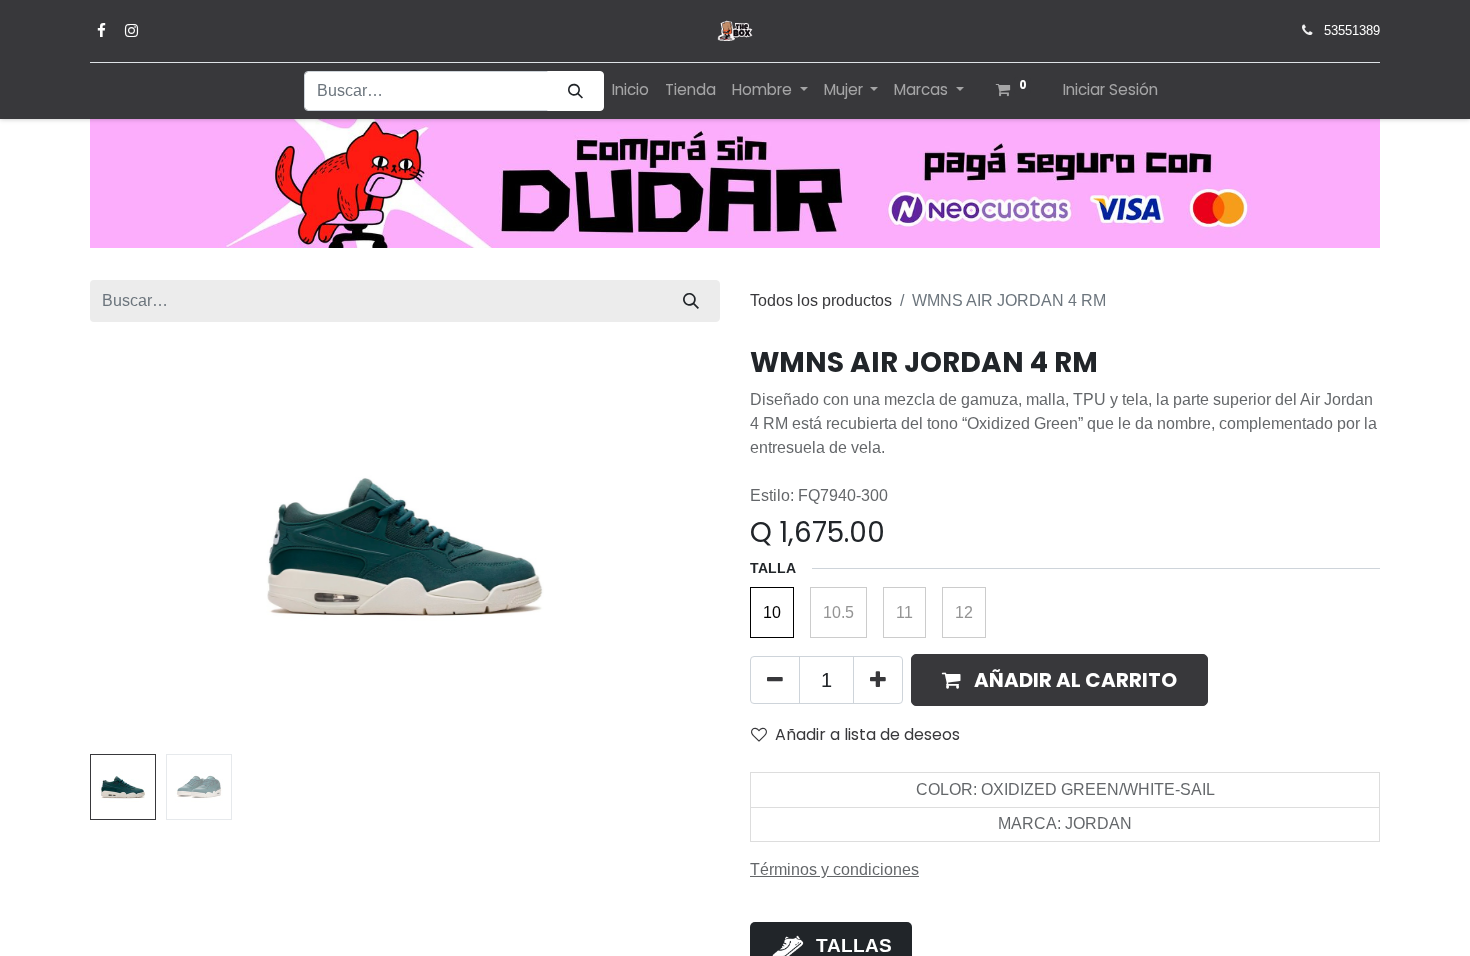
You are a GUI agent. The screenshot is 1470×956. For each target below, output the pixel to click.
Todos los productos (821, 300)
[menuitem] (630, 90)
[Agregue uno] (878, 680)
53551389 (1352, 30)
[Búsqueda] (575, 91)
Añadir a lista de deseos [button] (867, 734)
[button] (137, 546)
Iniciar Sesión (1110, 89)
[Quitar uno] (775, 680)
